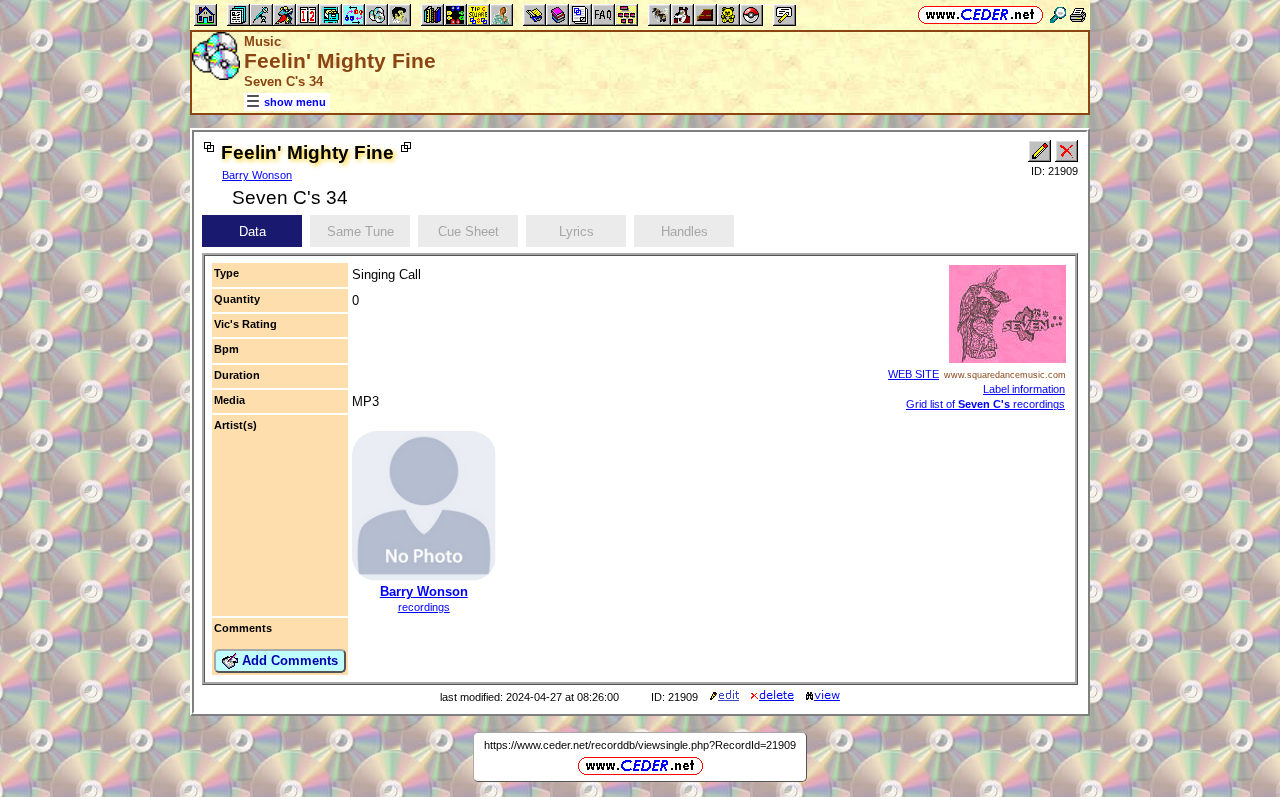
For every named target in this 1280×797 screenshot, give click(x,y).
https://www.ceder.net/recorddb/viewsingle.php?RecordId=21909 (640, 745)
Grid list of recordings (985, 404)
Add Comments (288, 660)
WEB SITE (913, 374)
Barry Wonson (257, 175)
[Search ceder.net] (1058, 14)
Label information (1024, 389)
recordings (424, 607)
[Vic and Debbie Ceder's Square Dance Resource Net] (980, 14)
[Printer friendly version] (1078, 14)
